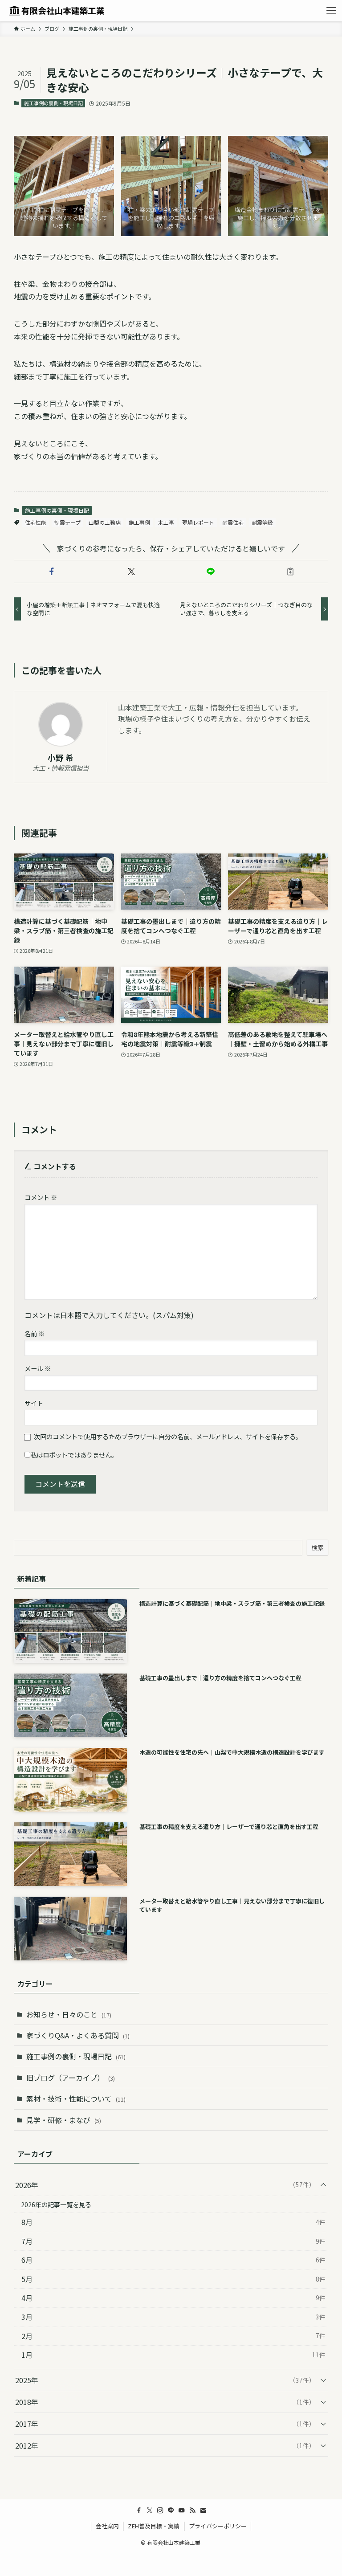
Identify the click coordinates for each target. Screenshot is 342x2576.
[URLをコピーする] (291, 572)
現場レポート (198, 522)
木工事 (166, 522)
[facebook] (139, 2511)
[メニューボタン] (331, 11)
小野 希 (61, 757)
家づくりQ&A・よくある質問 (78, 2035)
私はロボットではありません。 (74, 1455)
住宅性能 (36, 522)
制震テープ (67, 522)
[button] (52, 572)
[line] (171, 2511)
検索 (318, 1547)
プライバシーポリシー (218, 2526)
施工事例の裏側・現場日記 (53, 103)
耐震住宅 (233, 522)
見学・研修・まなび (64, 2120)
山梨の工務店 (105, 522)
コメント (41, 1197)
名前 (35, 1333)
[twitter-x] (150, 2511)
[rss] (192, 2511)
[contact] (203, 2511)
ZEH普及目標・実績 (154, 2526)
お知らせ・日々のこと (69, 2014)
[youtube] (182, 2511)
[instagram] (160, 2511)
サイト (34, 1403)
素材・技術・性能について (76, 2098)
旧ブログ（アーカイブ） (71, 2078)
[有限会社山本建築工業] (57, 11)
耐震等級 (262, 522)
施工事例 (139, 522)
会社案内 (107, 2526)
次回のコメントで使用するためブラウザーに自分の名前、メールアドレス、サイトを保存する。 (168, 1436)
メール (38, 1368)
